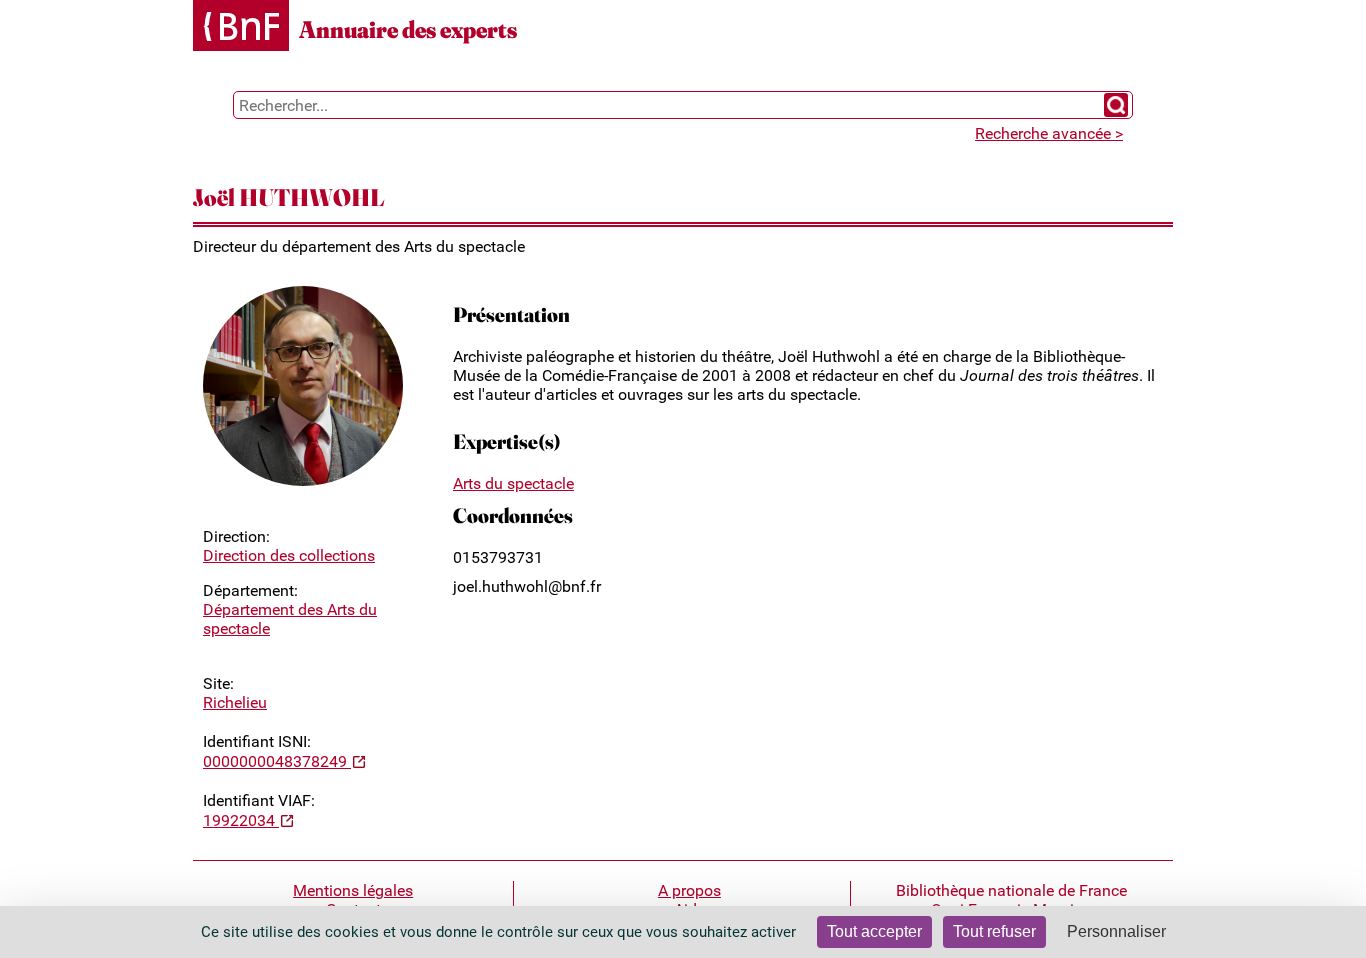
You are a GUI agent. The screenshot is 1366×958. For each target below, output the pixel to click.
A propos (689, 890)
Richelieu (235, 702)
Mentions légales (353, 890)
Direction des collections (289, 555)
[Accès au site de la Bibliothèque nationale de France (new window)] (241, 27)
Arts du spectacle (513, 483)
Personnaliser (1116, 931)
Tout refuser (994, 931)
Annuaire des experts (408, 29)
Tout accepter (874, 931)
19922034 (241, 820)
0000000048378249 (277, 761)
